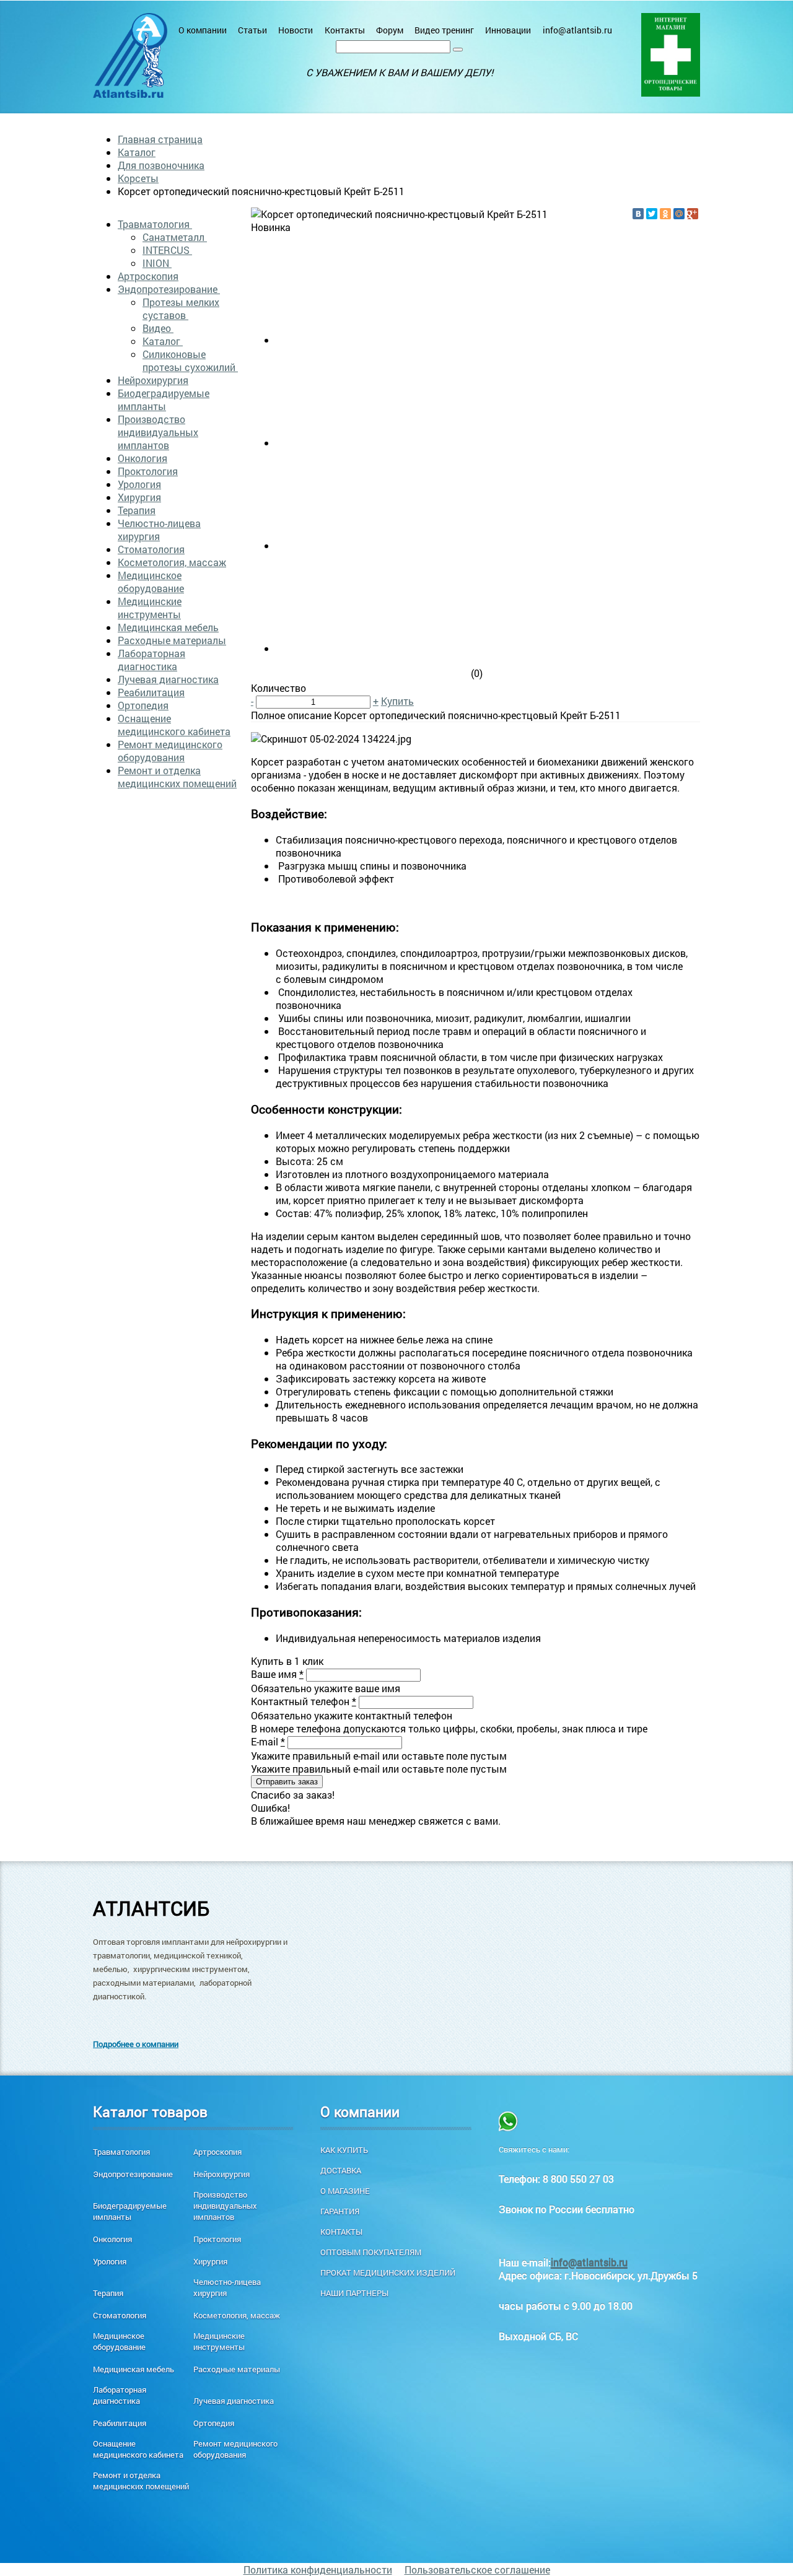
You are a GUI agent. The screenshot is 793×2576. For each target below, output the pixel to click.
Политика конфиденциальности (318, 2569)
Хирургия (139, 497)
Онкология (142, 458)
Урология (139, 484)
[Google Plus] (693, 214)
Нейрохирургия (153, 380)
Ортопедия (143, 705)
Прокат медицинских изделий (388, 2273)
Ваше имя (277, 1674)
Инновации (508, 30)
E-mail (268, 1741)
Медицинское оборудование (151, 582)
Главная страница (160, 139)
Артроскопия (148, 276)
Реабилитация (151, 692)
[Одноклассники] (665, 214)
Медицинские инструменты (150, 608)
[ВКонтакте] (638, 214)
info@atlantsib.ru (577, 30)
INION (157, 263)
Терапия (137, 510)
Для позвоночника (161, 165)
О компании (203, 30)
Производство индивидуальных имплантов (158, 432)
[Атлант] (130, 55)
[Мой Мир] (679, 214)
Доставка (341, 2170)
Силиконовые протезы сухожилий (190, 360)
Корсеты (138, 178)
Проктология (148, 471)
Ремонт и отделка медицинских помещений (177, 777)
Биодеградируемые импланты (164, 399)
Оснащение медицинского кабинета (174, 725)
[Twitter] (652, 214)
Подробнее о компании (136, 2044)
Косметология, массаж (172, 562)
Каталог (137, 152)
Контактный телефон (304, 1701)
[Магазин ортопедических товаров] (671, 55)
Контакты (345, 30)
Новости (296, 30)
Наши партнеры (354, 2293)
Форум (390, 30)
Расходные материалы (172, 640)
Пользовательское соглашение (477, 2569)
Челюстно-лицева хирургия (159, 530)
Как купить (344, 2150)
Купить (397, 701)
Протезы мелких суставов (181, 308)
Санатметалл (175, 237)
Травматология (155, 224)
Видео (158, 328)
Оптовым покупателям (371, 2252)
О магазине (345, 2191)
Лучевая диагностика (168, 679)
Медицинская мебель (168, 627)
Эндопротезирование (169, 289)
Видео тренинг (444, 30)
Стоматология (151, 549)
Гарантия (340, 2211)
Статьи (252, 30)
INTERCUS (167, 250)
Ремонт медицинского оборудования (170, 751)
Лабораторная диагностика (151, 660)
